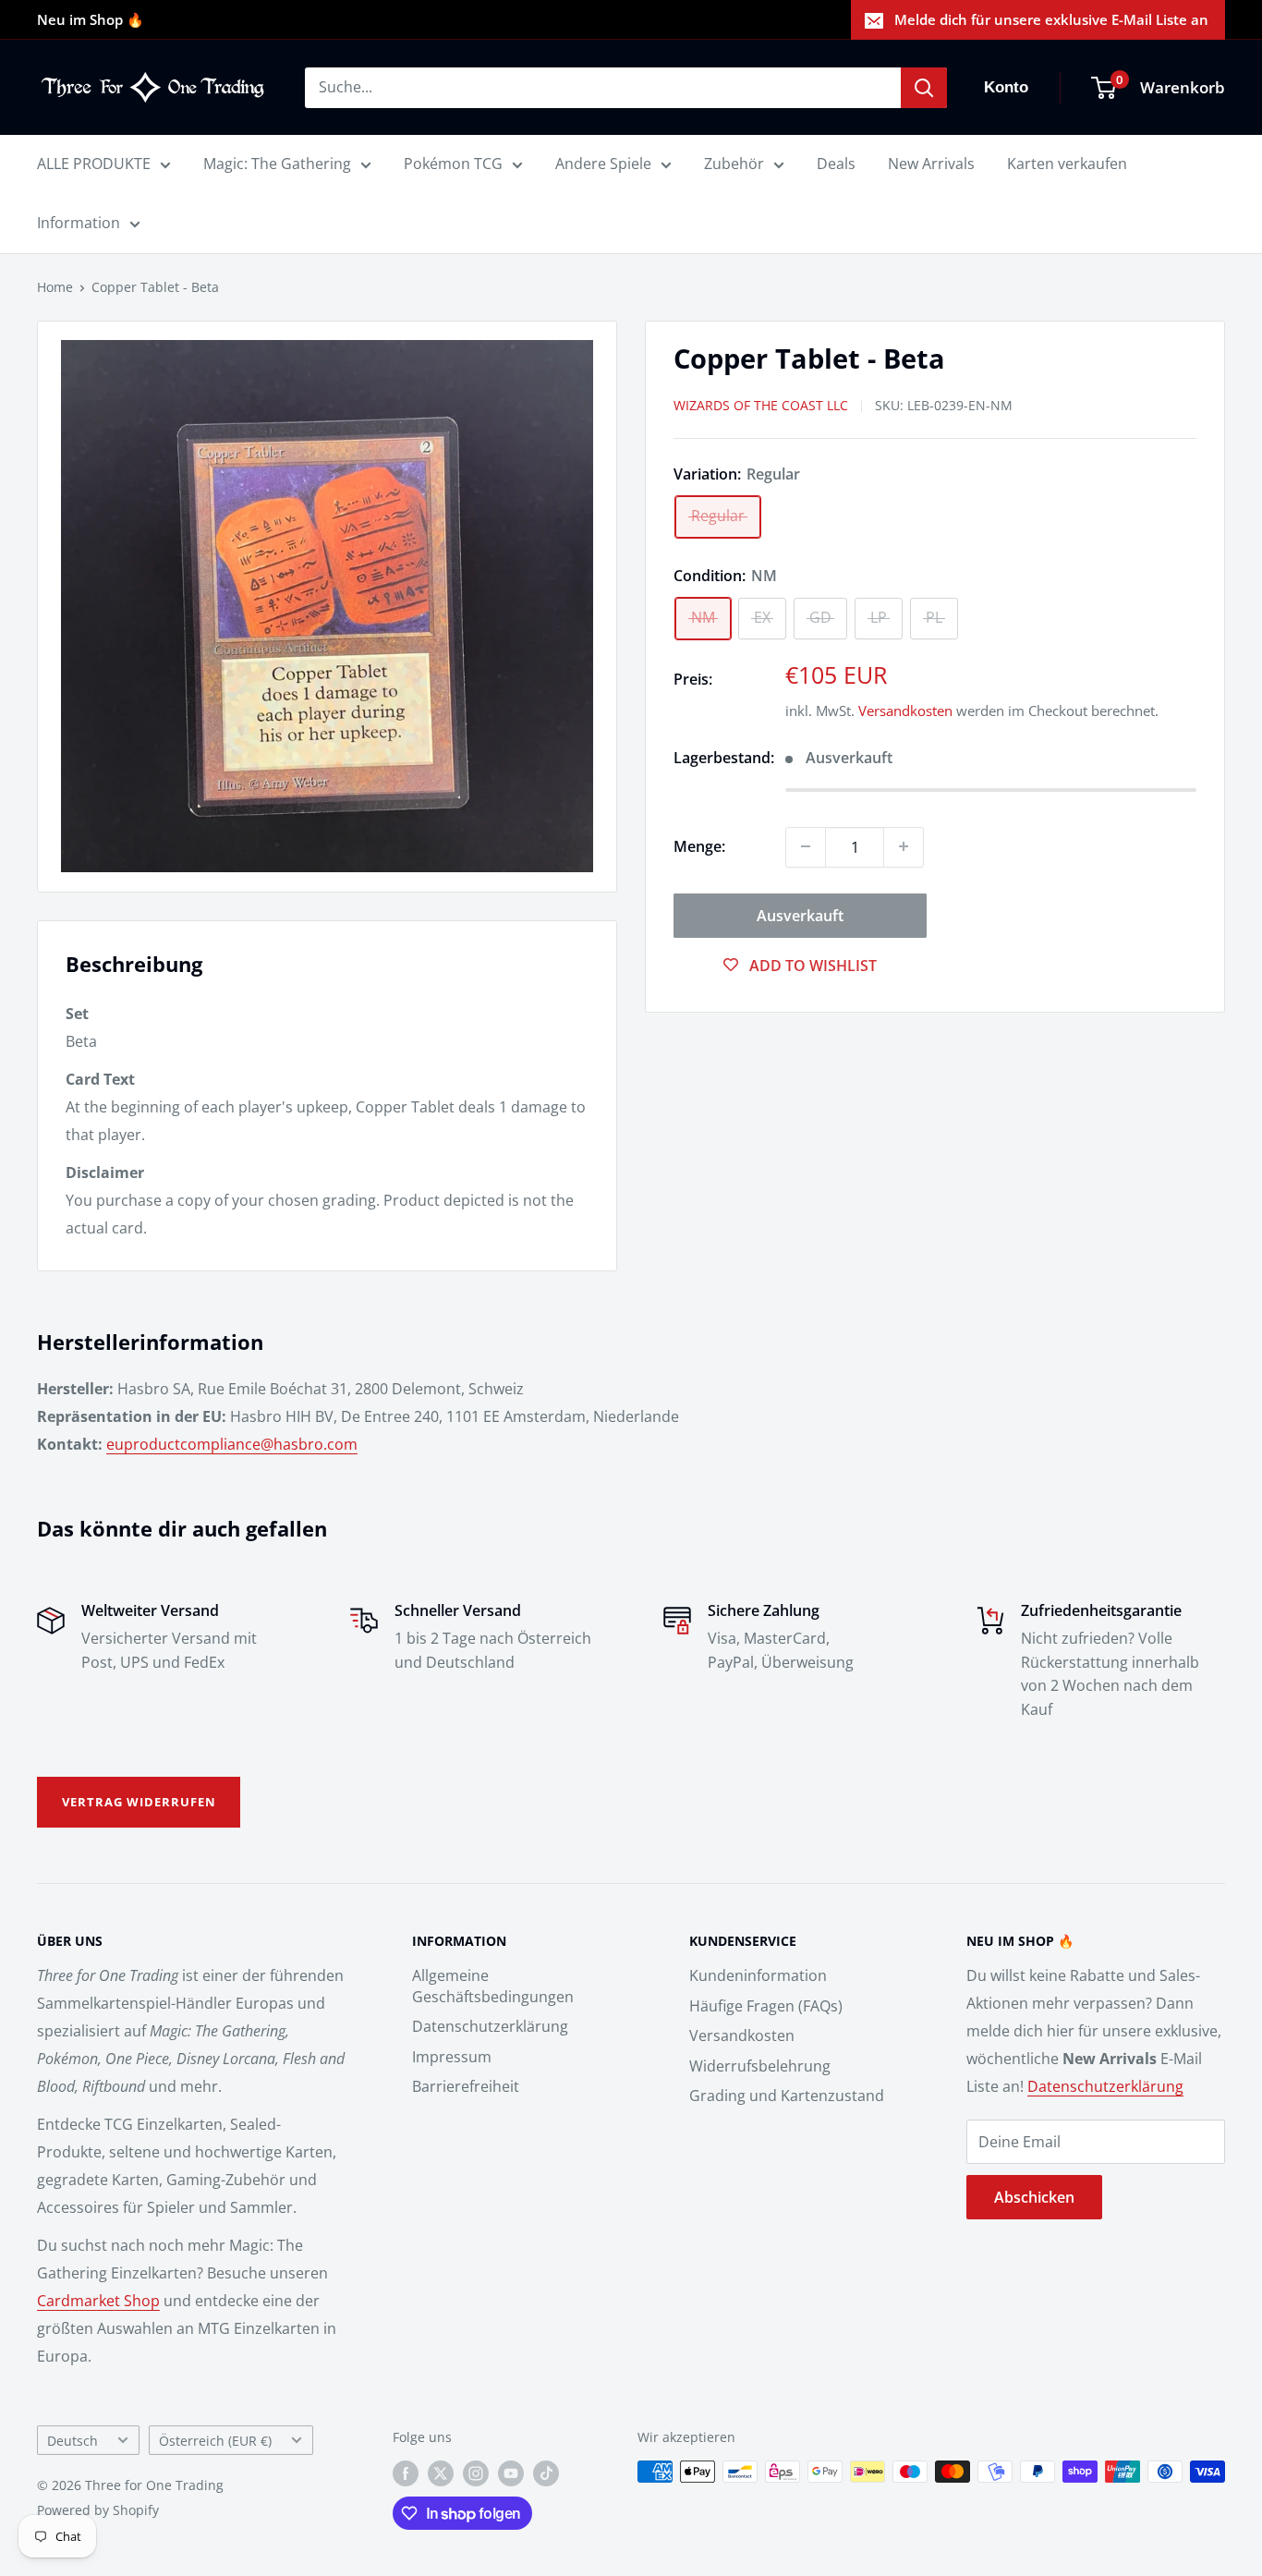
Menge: (699, 845)
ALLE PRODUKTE (94, 164)
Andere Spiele (603, 164)
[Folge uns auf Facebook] (406, 2473)
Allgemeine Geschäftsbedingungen (493, 1986)
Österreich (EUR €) (215, 2441)
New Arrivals (931, 164)
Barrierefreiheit (466, 2086)
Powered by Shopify (98, 2510)
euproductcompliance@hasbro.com (232, 1444)
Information (79, 223)
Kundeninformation (758, 1975)
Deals (836, 164)
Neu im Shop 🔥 (91, 19)
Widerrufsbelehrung (760, 2066)
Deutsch (73, 2441)
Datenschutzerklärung (490, 2026)
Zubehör (734, 164)
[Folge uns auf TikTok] (546, 2473)
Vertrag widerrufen (139, 1802)
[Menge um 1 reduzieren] (806, 846)
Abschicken (1034, 2197)
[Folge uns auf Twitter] (441, 2473)
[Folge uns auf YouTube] (511, 2473)
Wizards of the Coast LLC (761, 405)
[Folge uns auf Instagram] (476, 2473)
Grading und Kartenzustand (787, 2096)
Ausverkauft (800, 915)
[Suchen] (924, 88)
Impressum (452, 2057)
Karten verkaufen (1067, 164)
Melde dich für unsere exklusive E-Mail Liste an (1051, 19)
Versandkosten (905, 711)
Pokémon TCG (453, 164)
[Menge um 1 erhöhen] (904, 846)
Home (55, 287)
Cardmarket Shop (98, 2301)
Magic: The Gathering (277, 164)
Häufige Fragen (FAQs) (766, 2006)
